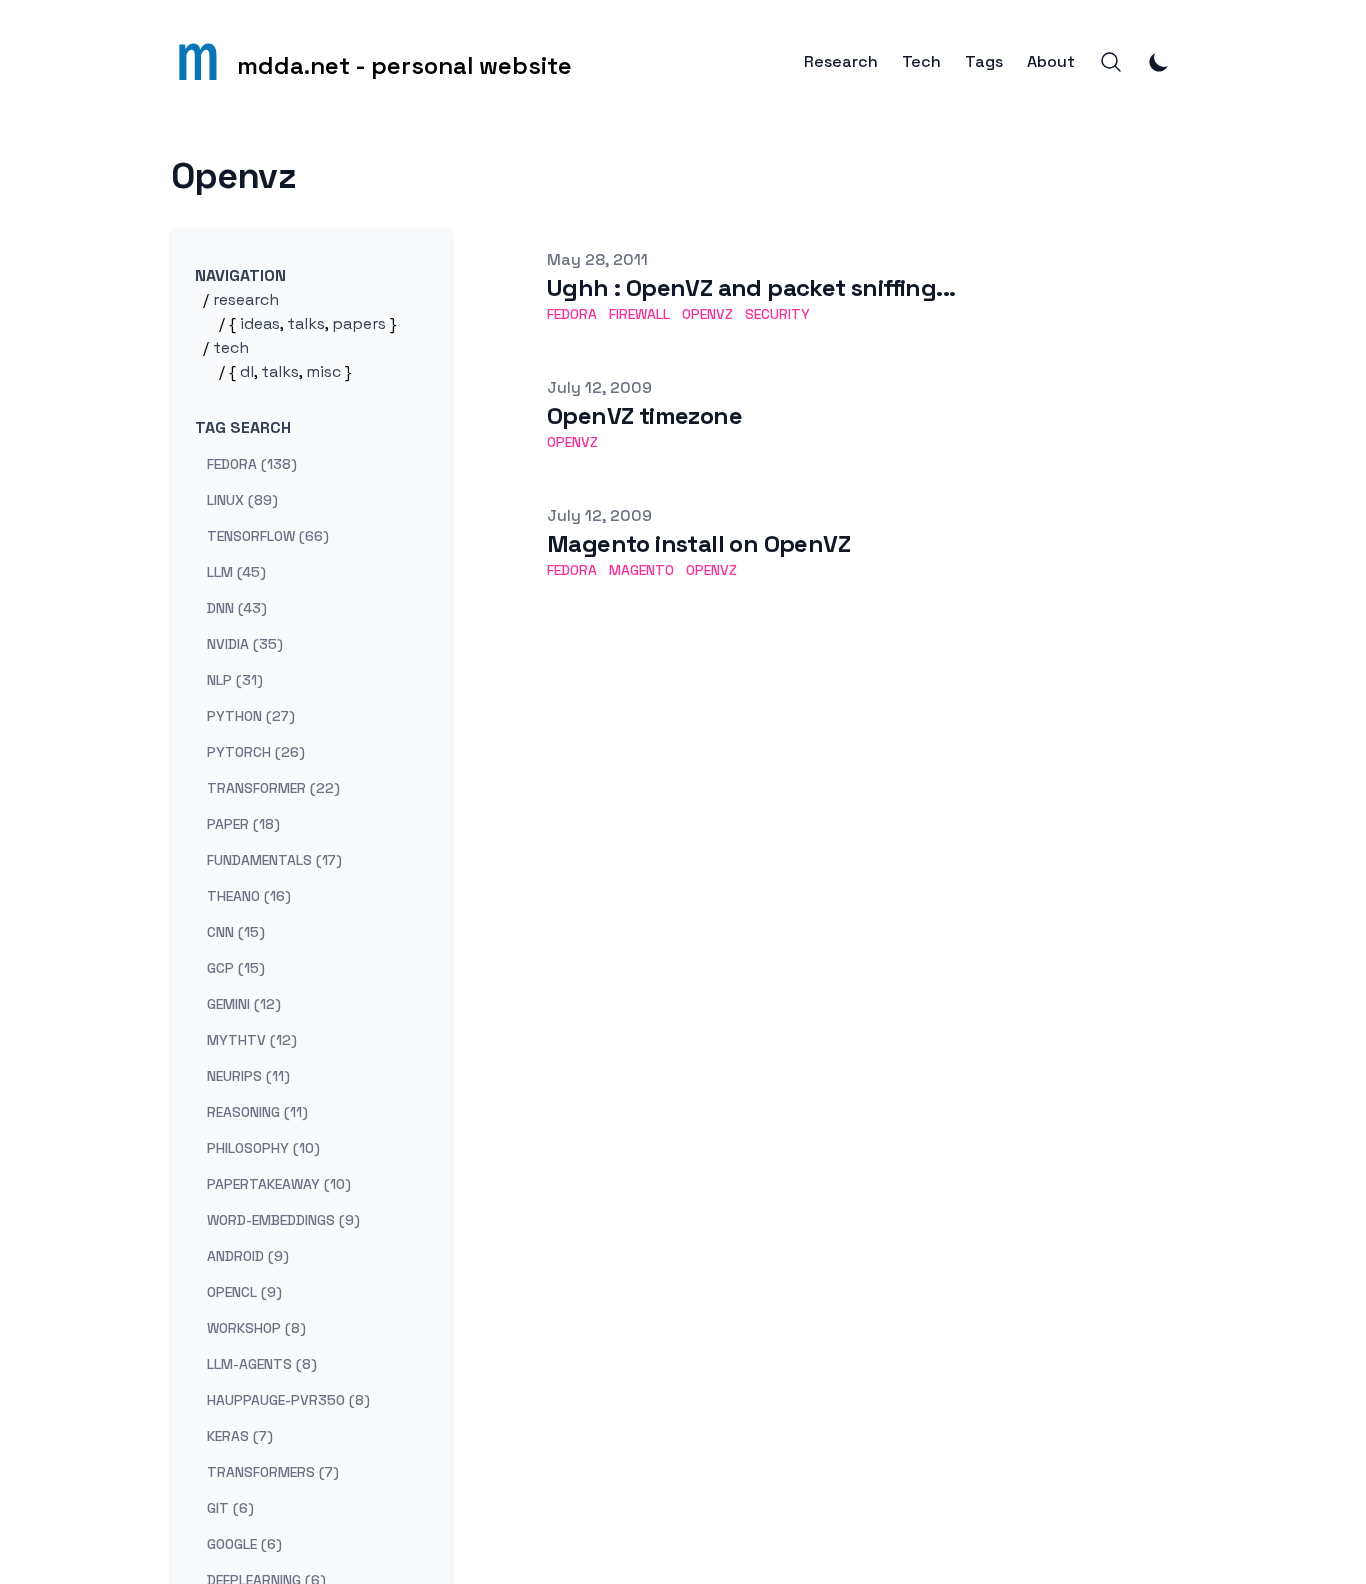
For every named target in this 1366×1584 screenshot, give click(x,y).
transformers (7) (273, 1472)
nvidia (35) (245, 644)
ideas (260, 323)
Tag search (243, 427)
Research (841, 62)
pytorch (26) (256, 752)
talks (306, 323)
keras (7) (240, 1436)
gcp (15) (236, 968)
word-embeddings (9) (283, 1220)
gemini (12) (244, 1004)
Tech (921, 62)
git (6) (230, 1508)
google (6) (244, 1544)
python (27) (251, 716)
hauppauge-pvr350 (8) (288, 1400)
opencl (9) (244, 1292)
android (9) (248, 1256)
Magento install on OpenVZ (698, 543)
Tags (984, 62)
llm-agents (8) (262, 1364)
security (777, 314)
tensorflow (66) (268, 536)
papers (359, 323)
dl (247, 371)
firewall (639, 314)
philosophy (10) (263, 1148)
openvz (707, 314)
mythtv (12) (252, 1040)
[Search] (1111, 62)
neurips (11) (248, 1076)
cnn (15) (236, 932)
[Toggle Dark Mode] (1159, 62)
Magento (641, 570)
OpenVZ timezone (644, 415)
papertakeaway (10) (279, 1184)
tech (231, 347)
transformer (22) (273, 788)
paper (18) (243, 824)
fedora (572, 314)
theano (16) (249, 896)
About (1051, 62)
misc (323, 371)
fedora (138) (252, 464)
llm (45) (236, 572)
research (246, 299)
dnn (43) (237, 608)
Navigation (240, 275)
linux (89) (242, 500)
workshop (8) (256, 1328)
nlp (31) (235, 680)
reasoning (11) (257, 1112)
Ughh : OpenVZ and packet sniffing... (751, 287)
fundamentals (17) (274, 860)
